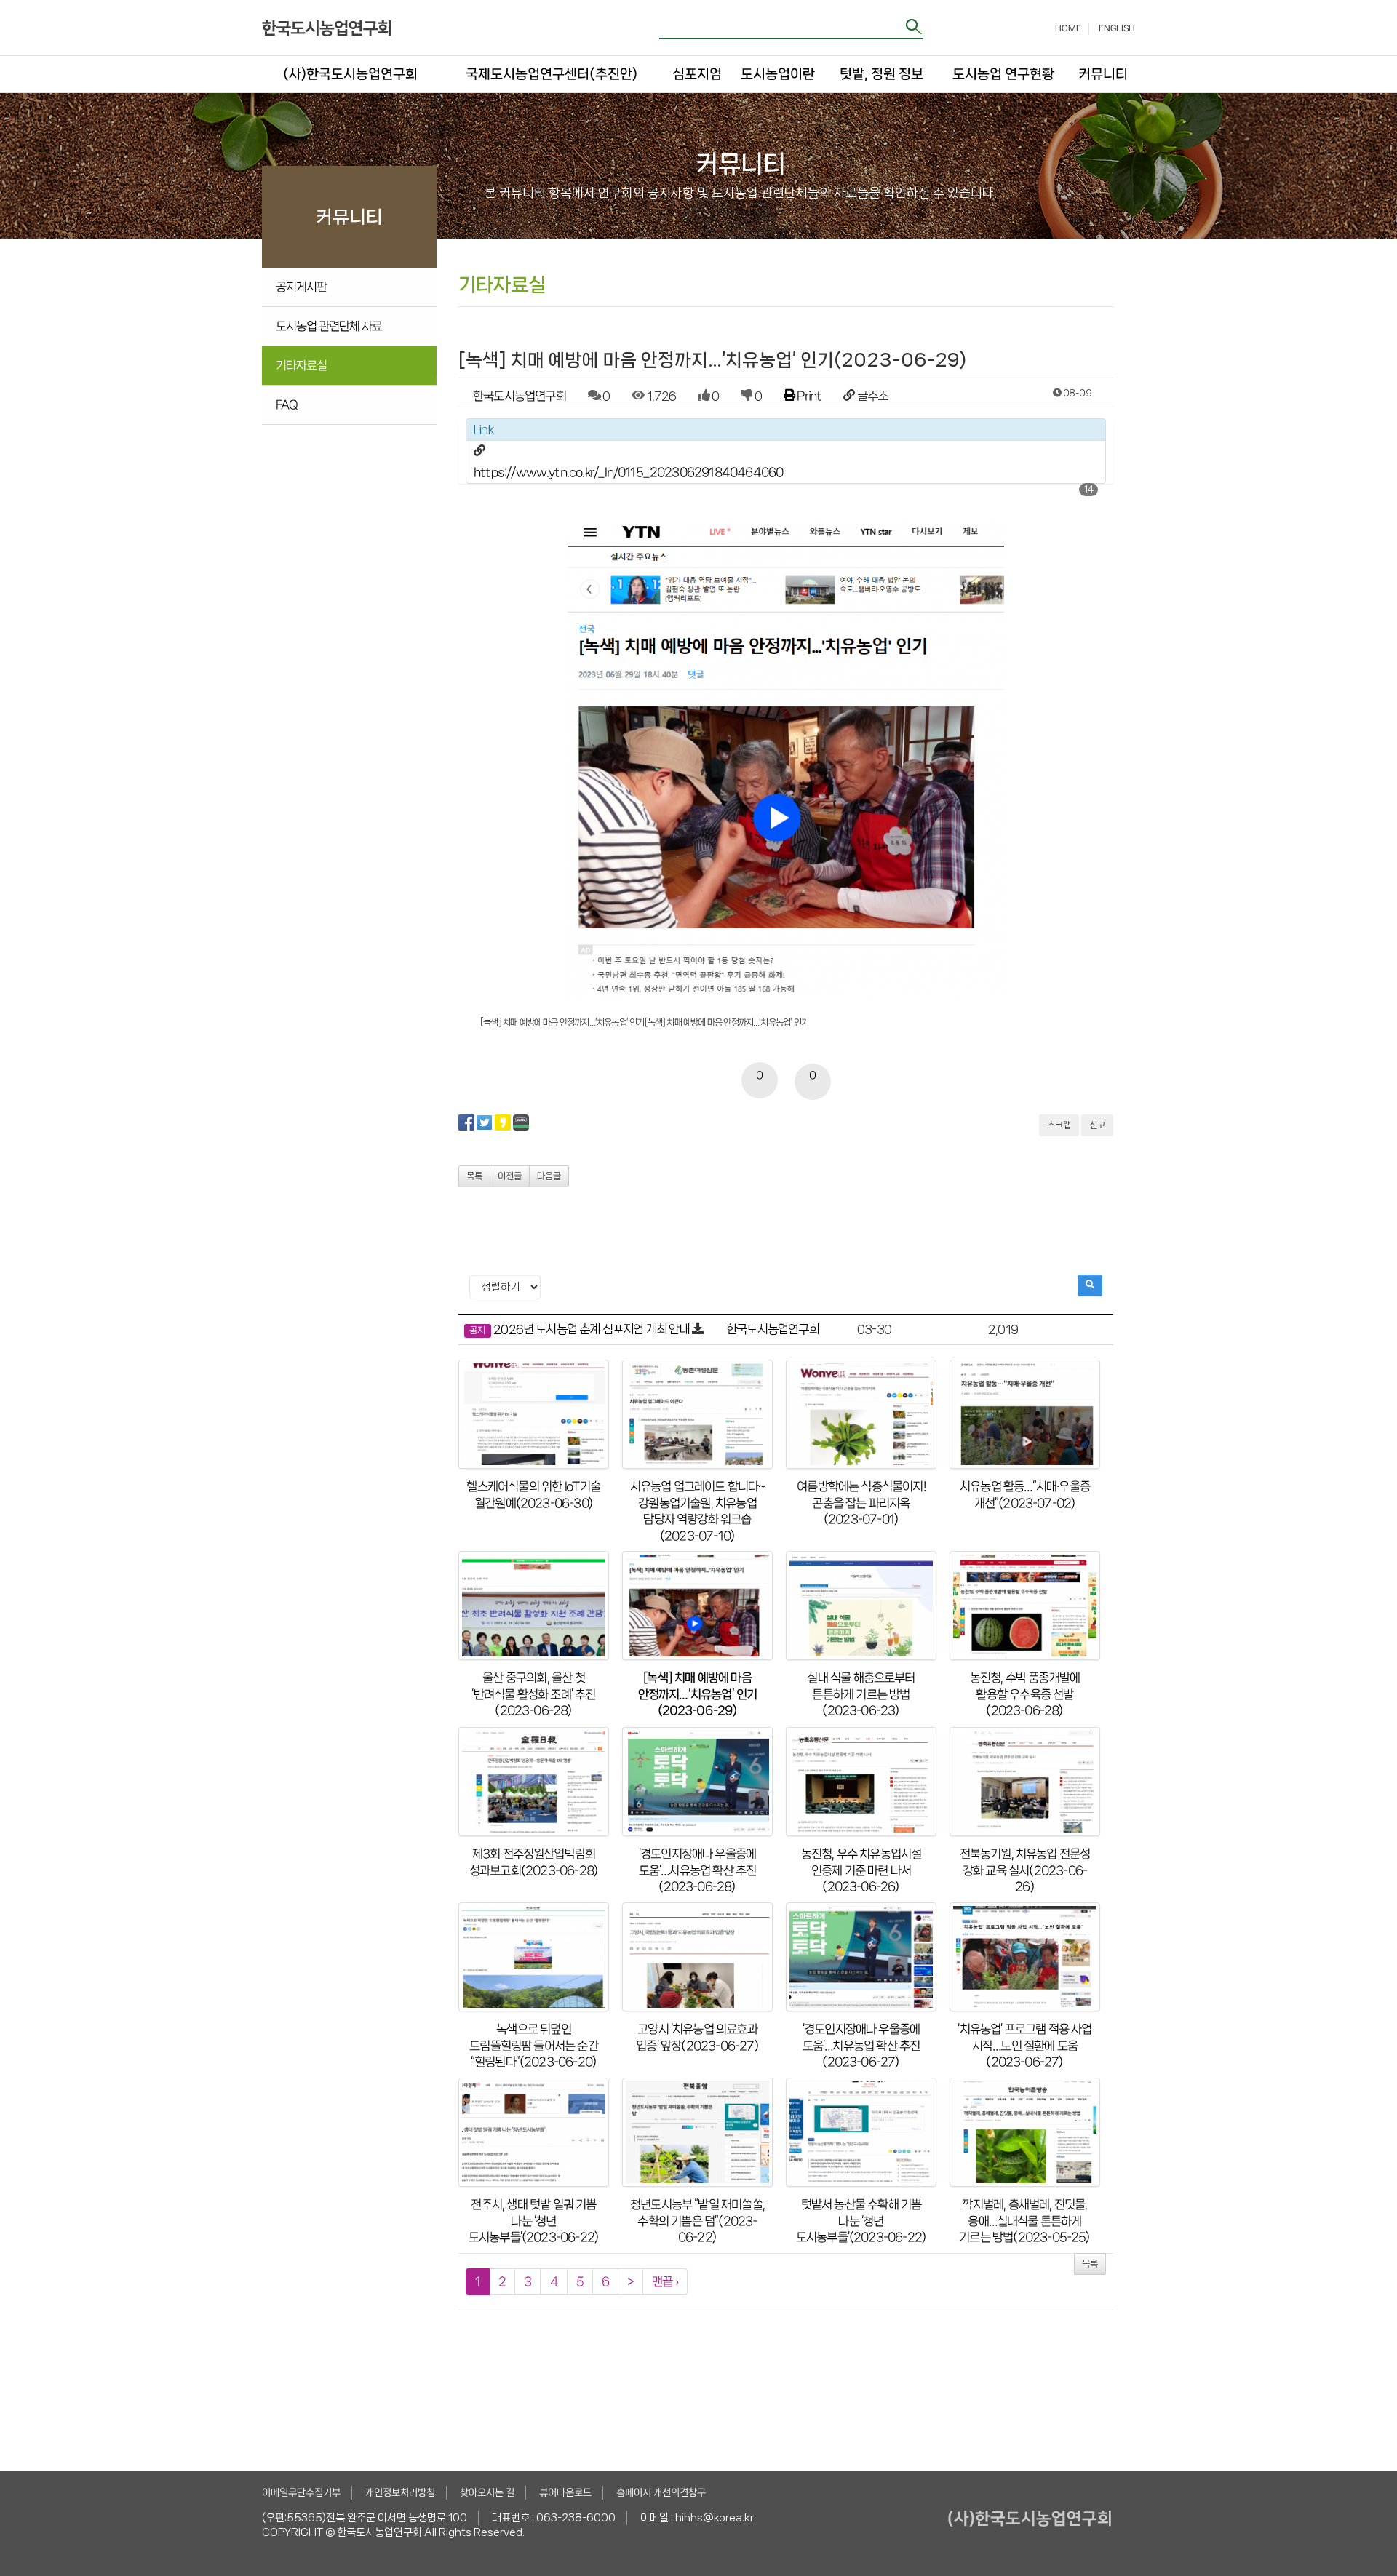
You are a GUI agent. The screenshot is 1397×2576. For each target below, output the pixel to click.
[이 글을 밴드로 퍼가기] (521, 1122)
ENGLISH (1117, 28)
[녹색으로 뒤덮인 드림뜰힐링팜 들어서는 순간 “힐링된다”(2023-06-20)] (534, 1957)
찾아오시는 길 (487, 2492)
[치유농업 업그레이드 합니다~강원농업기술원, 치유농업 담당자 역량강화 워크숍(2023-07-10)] (697, 1414)
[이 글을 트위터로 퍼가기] (485, 1122)
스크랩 (1059, 1125)
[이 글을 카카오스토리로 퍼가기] (503, 1122)
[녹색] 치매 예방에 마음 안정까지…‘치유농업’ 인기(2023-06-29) (698, 1694)
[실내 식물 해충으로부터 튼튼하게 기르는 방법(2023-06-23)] (861, 1606)
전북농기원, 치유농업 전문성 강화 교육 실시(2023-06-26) (1025, 1870)
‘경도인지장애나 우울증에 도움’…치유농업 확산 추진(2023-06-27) (861, 2045)
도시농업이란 (778, 74)
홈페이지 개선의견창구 (661, 2492)
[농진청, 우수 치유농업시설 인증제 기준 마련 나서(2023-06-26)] (861, 1782)
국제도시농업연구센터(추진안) (552, 74)
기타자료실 (301, 365)
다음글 (549, 1176)
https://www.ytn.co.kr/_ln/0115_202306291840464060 (628, 472)
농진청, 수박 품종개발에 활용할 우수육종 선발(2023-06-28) (1025, 1694)
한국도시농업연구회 (520, 396)
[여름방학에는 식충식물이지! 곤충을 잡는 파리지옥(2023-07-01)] (861, 1414)
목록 (474, 1176)
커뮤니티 (1102, 74)
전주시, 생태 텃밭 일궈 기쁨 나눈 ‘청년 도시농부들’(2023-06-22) (534, 2221)
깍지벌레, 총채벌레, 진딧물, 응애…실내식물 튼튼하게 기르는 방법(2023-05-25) (1024, 2221)
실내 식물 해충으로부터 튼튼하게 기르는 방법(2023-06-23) (861, 1694)
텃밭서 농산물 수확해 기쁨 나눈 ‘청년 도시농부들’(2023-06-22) (861, 2221)
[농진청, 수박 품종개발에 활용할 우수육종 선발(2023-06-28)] (1025, 1606)
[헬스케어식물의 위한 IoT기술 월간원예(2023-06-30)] (534, 1414)
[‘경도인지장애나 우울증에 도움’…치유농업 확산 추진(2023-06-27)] (861, 1957)
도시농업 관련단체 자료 (329, 326)
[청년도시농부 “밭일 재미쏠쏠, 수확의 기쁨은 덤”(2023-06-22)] (697, 2132)
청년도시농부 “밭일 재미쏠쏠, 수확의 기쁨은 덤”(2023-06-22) (697, 2221)
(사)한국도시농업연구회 (350, 74)
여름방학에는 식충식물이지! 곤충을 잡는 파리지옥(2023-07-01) (861, 1503)
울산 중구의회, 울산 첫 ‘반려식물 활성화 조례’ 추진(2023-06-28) (533, 1694)
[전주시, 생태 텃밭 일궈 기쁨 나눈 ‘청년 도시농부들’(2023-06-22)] (534, 2132)
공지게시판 (301, 287)
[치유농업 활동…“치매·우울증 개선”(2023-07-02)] (1025, 1414)
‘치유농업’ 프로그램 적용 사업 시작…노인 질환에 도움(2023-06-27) (1024, 2045)
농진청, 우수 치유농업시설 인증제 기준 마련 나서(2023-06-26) (861, 1870)
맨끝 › (665, 2281)
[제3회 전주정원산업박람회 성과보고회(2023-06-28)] (534, 1782)
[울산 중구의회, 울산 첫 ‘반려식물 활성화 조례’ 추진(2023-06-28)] (534, 1606)
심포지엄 (696, 74)
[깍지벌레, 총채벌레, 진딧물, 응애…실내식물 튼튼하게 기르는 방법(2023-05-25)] (1025, 2132)
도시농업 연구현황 (1003, 74)
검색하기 (915, 27)
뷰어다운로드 (565, 2492)
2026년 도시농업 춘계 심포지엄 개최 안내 (592, 1329)
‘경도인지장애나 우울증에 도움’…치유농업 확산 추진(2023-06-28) (698, 1870)
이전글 (510, 1176)
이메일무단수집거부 (301, 2492)
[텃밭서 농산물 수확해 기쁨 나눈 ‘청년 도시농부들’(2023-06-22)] (861, 2132)
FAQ (287, 404)
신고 (1097, 1125)
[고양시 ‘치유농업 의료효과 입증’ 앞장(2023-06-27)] (697, 1957)
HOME (1068, 28)
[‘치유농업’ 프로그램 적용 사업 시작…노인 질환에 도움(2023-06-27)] (1025, 1957)
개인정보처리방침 (400, 2492)
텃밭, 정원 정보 (881, 74)
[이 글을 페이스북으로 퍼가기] (466, 1122)
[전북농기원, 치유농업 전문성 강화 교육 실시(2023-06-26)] (1025, 1782)
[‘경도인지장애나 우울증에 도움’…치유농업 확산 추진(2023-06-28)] (697, 1782)
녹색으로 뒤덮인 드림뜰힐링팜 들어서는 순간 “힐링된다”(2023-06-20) (534, 2045)
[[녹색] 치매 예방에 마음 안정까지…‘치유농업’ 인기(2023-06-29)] (697, 1606)
